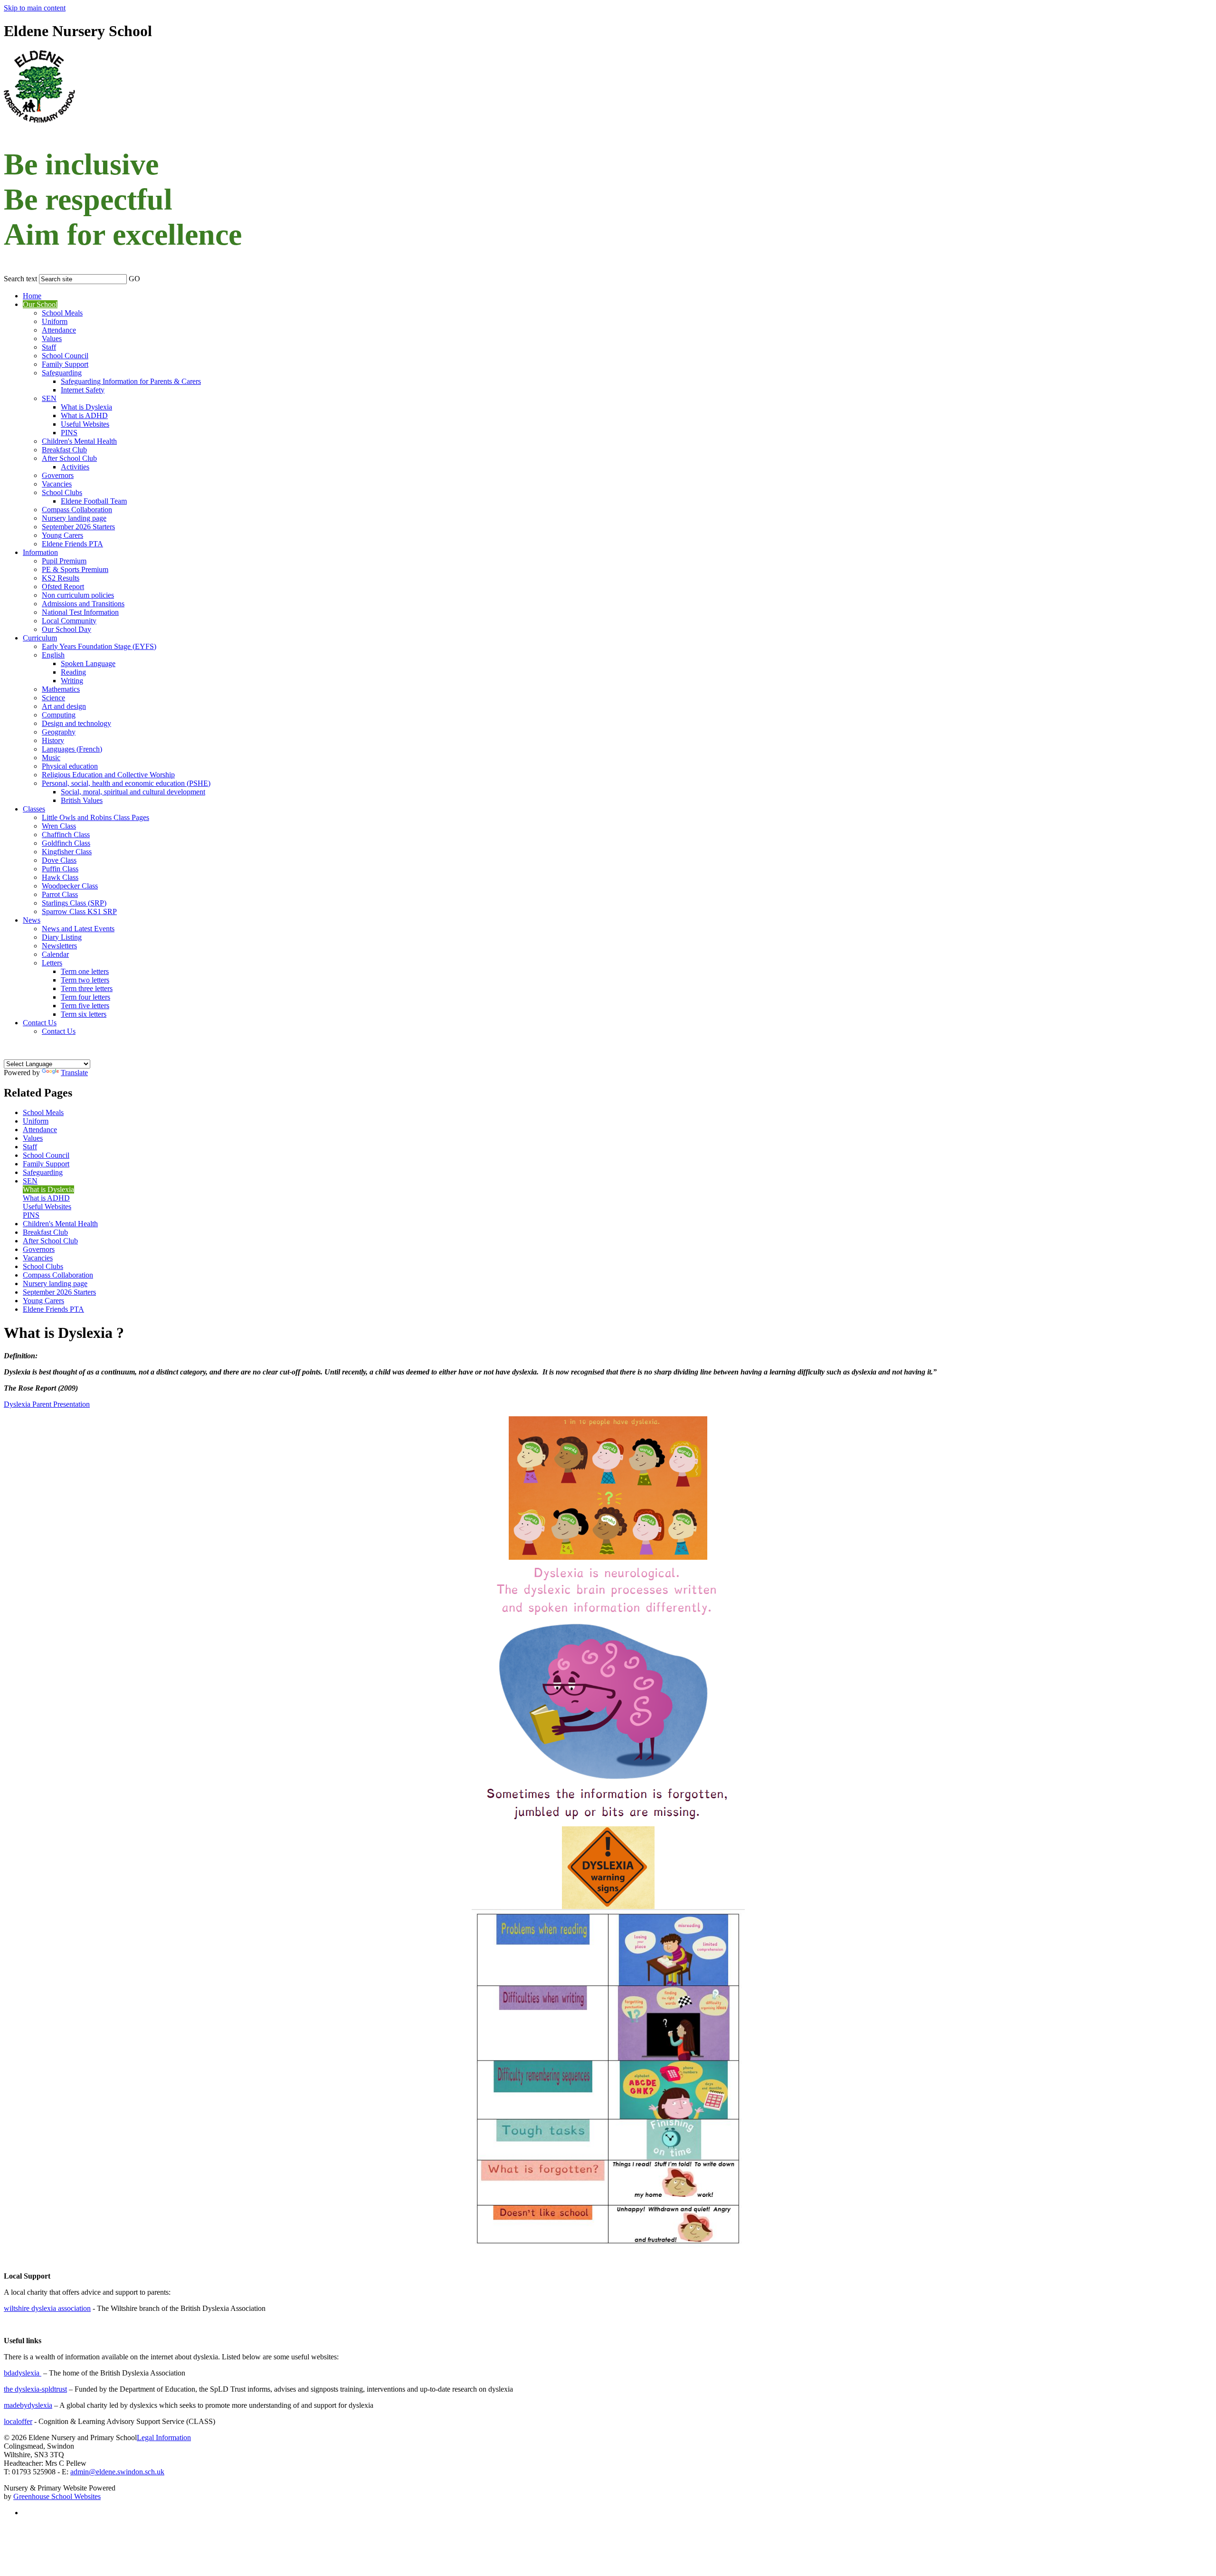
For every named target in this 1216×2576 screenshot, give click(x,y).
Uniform (55, 321)
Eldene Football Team (94, 501)
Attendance (59, 330)
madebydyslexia (28, 2405)
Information (40, 552)
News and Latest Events (78, 929)
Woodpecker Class (70, 886)
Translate (74, 1073)
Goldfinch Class (66, 843)
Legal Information (164, 2438)
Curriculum (40, 638)
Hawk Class (60, 877)
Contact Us (40, 1023)
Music (51, 758)
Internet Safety (83, 390)
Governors (58, 475)
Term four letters (85, 997)
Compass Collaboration (77, 510)
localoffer (18, 2421)
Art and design (64, 706)
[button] (146, 277)
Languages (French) (72, 749)
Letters (52, 963)
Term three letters (87, 988)
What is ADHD (84, 415)
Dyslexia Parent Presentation (47, 1404)
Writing (72, 681)
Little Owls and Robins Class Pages (95, 817)
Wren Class (59, 826)
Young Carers (62, 535)
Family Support (65, 364)
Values (52, 339)
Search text (20, 279)
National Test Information (80, 612)
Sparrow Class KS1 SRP (79, 911)
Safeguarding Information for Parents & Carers (131, 381)
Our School (40, 304)
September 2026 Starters (78, 527)
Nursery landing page (74, 518)
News (32, 920)
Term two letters (85, 980)
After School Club (69, 458)
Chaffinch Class (66, 835)
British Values (82, 800)
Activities (75, 467)
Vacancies (57, 484)
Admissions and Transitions (83, 604)
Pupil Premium (64, 561)
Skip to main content (35, 8)
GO (134, 279)
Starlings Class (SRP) (74, 903)
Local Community (69, 621)
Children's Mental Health (79, 441)
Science (53, 698)
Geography (59, 732)
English (53, 655)
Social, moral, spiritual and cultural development (133, 792)
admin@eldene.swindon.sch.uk (117, 2472)
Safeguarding (62, 373)
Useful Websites (85, 424)
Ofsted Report (63, 587)
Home (32, 296)
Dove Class (59, 860)
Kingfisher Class (67, 852)
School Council (65, 356)
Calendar (55, 954)
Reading (73, 672)
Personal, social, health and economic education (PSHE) (126, 783)
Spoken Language (88, 663)
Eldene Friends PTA (72, 544)
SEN (49, 398)
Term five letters (85, 1006)
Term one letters (85, 971)
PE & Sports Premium (75, 569)
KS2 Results (61, 578)
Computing (59, 715)
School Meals (62, 313)
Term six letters (84, 1014)
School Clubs (62, 492)
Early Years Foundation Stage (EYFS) (99, 646)
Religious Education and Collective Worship (108, 775)
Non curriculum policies (78, 595)
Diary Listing (62, 937)
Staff (49, 347)
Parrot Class (60, 894)
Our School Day (66, 629)
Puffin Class (60, 869)
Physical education (70, 766)
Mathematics (61, 689)
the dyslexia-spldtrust (35, 2389)
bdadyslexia (23, 2373)
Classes (34, 809)
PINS (69, 433)
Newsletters (59, 946)
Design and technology (76, 723)
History (53, 740)
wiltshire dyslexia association (47, 2308)
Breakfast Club (64, 450)
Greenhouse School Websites (57, 2496)
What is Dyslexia (86, 407)
